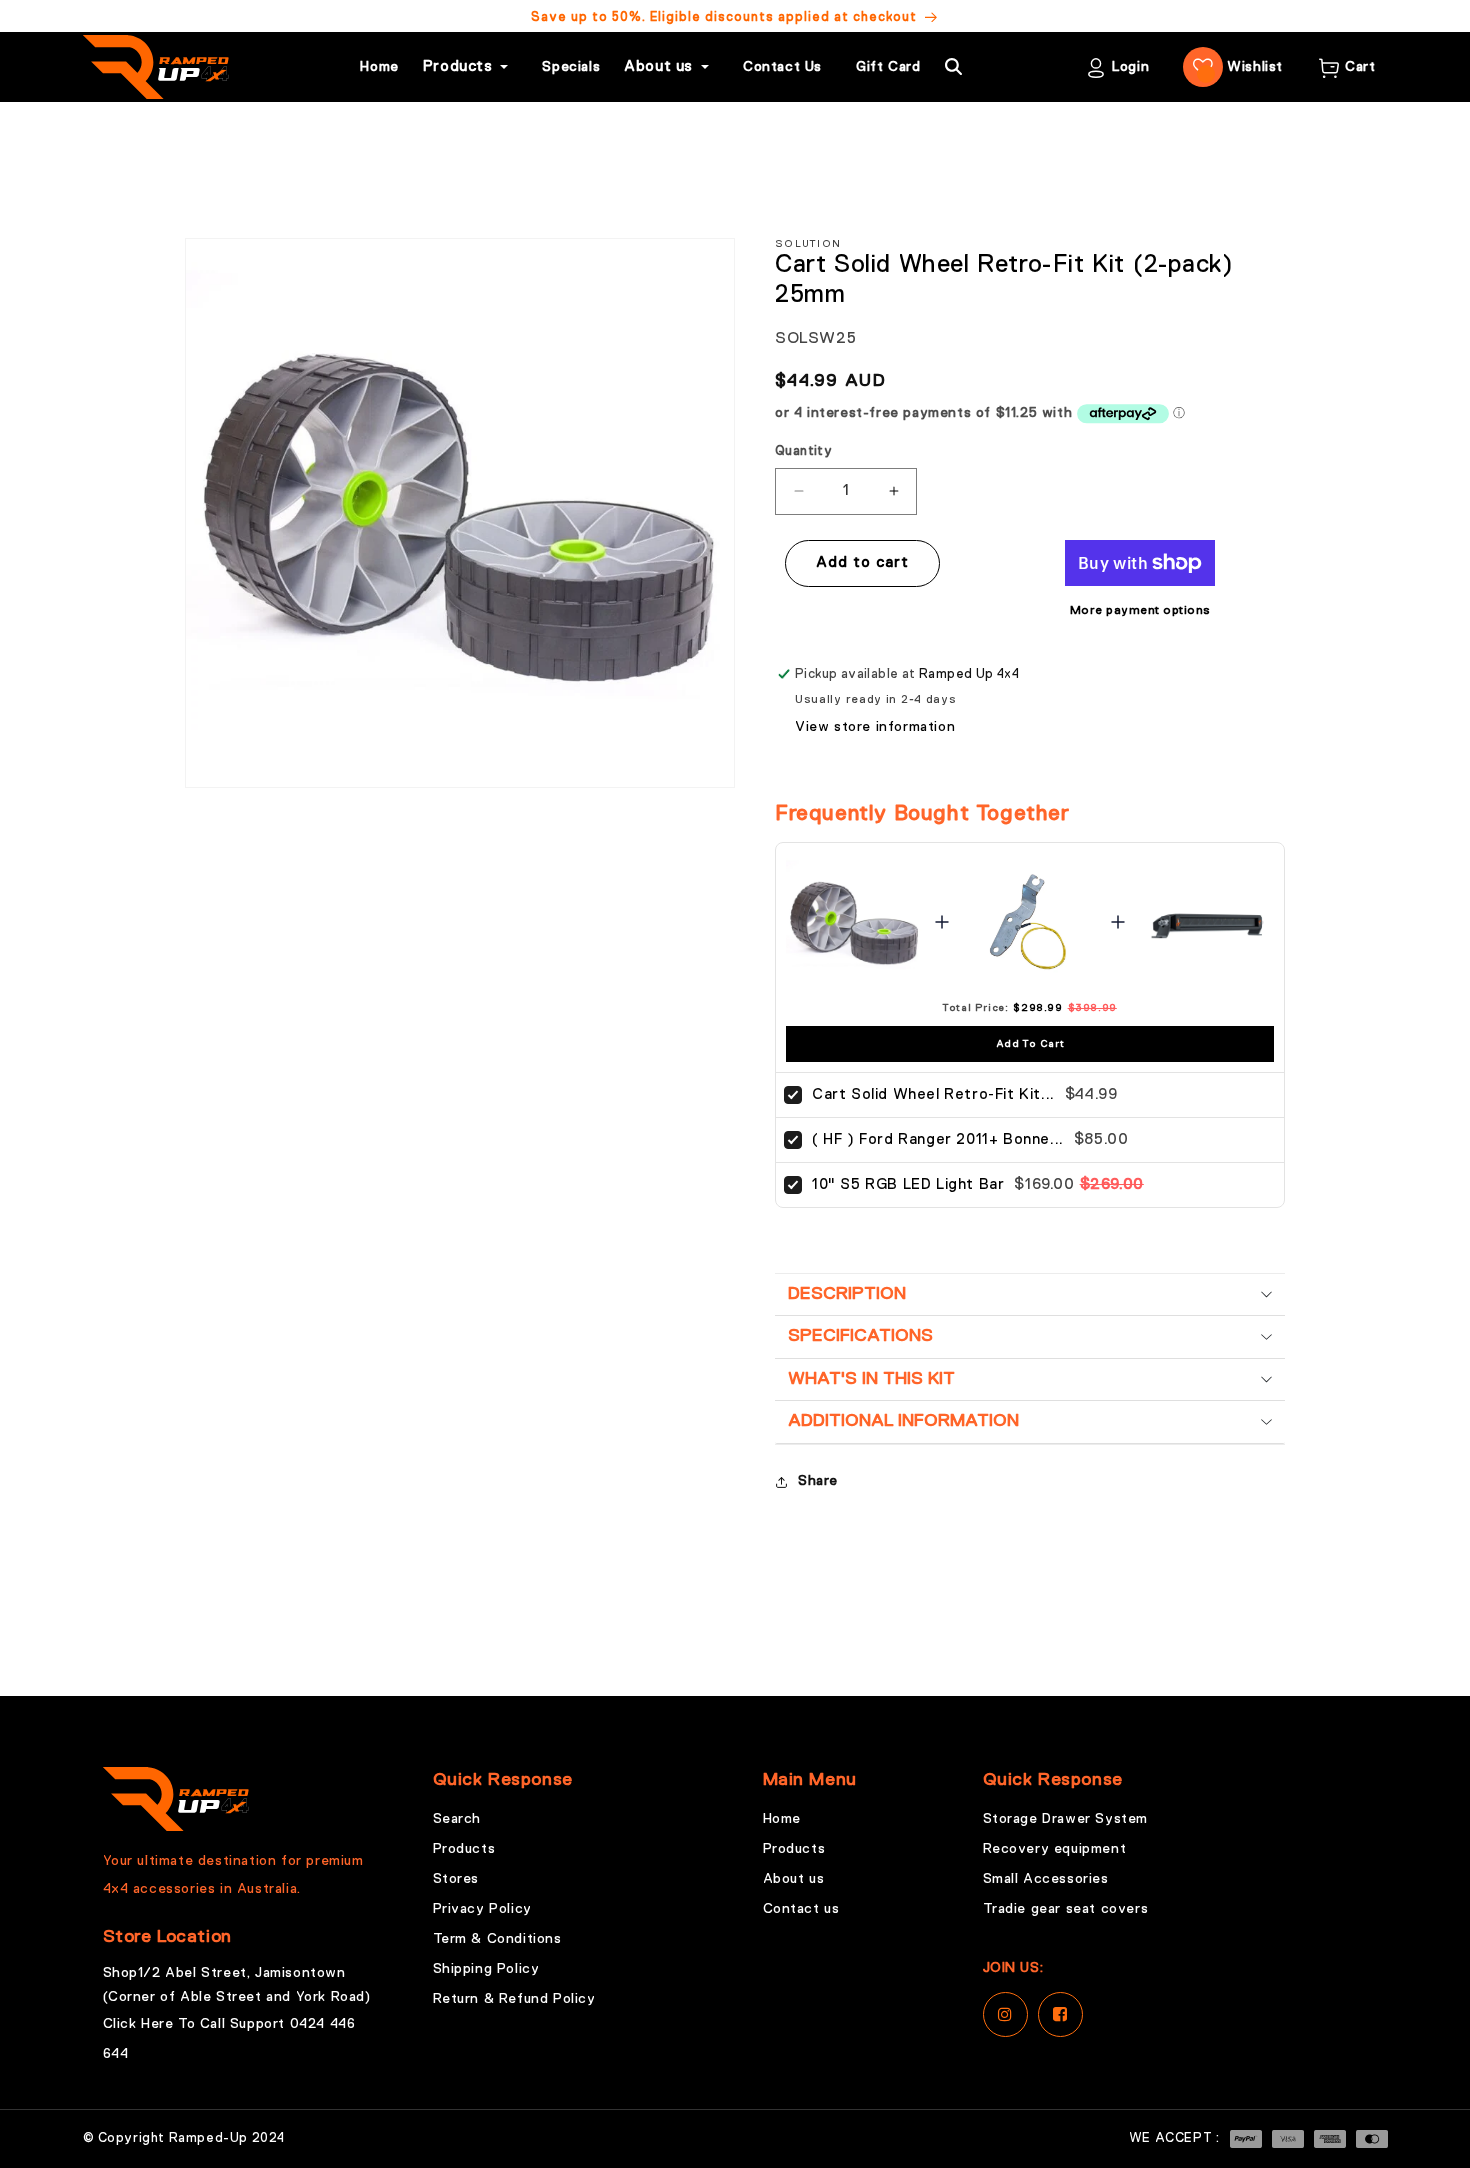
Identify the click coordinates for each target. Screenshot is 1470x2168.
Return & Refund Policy (514, 1999)
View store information (875, 727)
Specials (571, 67)
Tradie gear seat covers (1066, 1909)
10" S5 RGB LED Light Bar (908, 1184)
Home (379, 67)
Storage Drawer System (1066, 1819)
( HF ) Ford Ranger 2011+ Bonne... (938, 1139)
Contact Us (782, 67)
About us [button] (658, 66)
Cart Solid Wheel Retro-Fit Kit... (933, 1094)
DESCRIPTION (847, 1294)
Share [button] (818, 1481)
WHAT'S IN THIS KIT (871, 1379)
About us (794, 1879)
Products (464, 1849)
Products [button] (458, 66)
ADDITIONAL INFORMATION (903, 1421)
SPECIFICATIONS (860, 1336)
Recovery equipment (1055, 1849)
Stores (456, 1879)
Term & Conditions (497, 1939)
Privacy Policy (482, 1909)
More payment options (1140, 611)
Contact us (801, 1909)
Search (457, 1819)
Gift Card (888, 67)
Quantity (803, 451)
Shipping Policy (486, 1969)
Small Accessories (1046, 1879)
